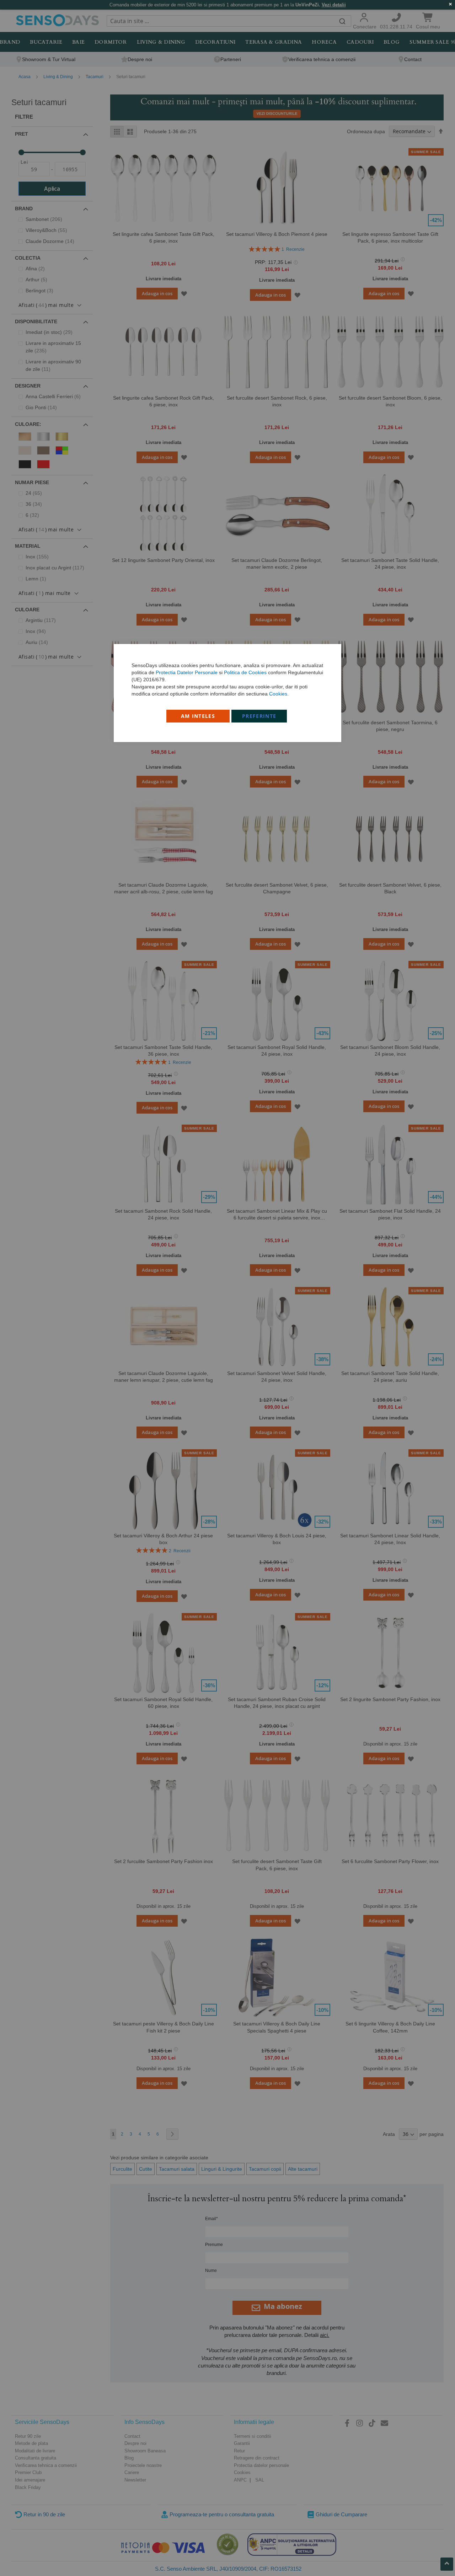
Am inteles (198, 716)
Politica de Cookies (245, 672)
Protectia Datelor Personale (187, 672)
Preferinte (259, 716)
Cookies (278, 694)
